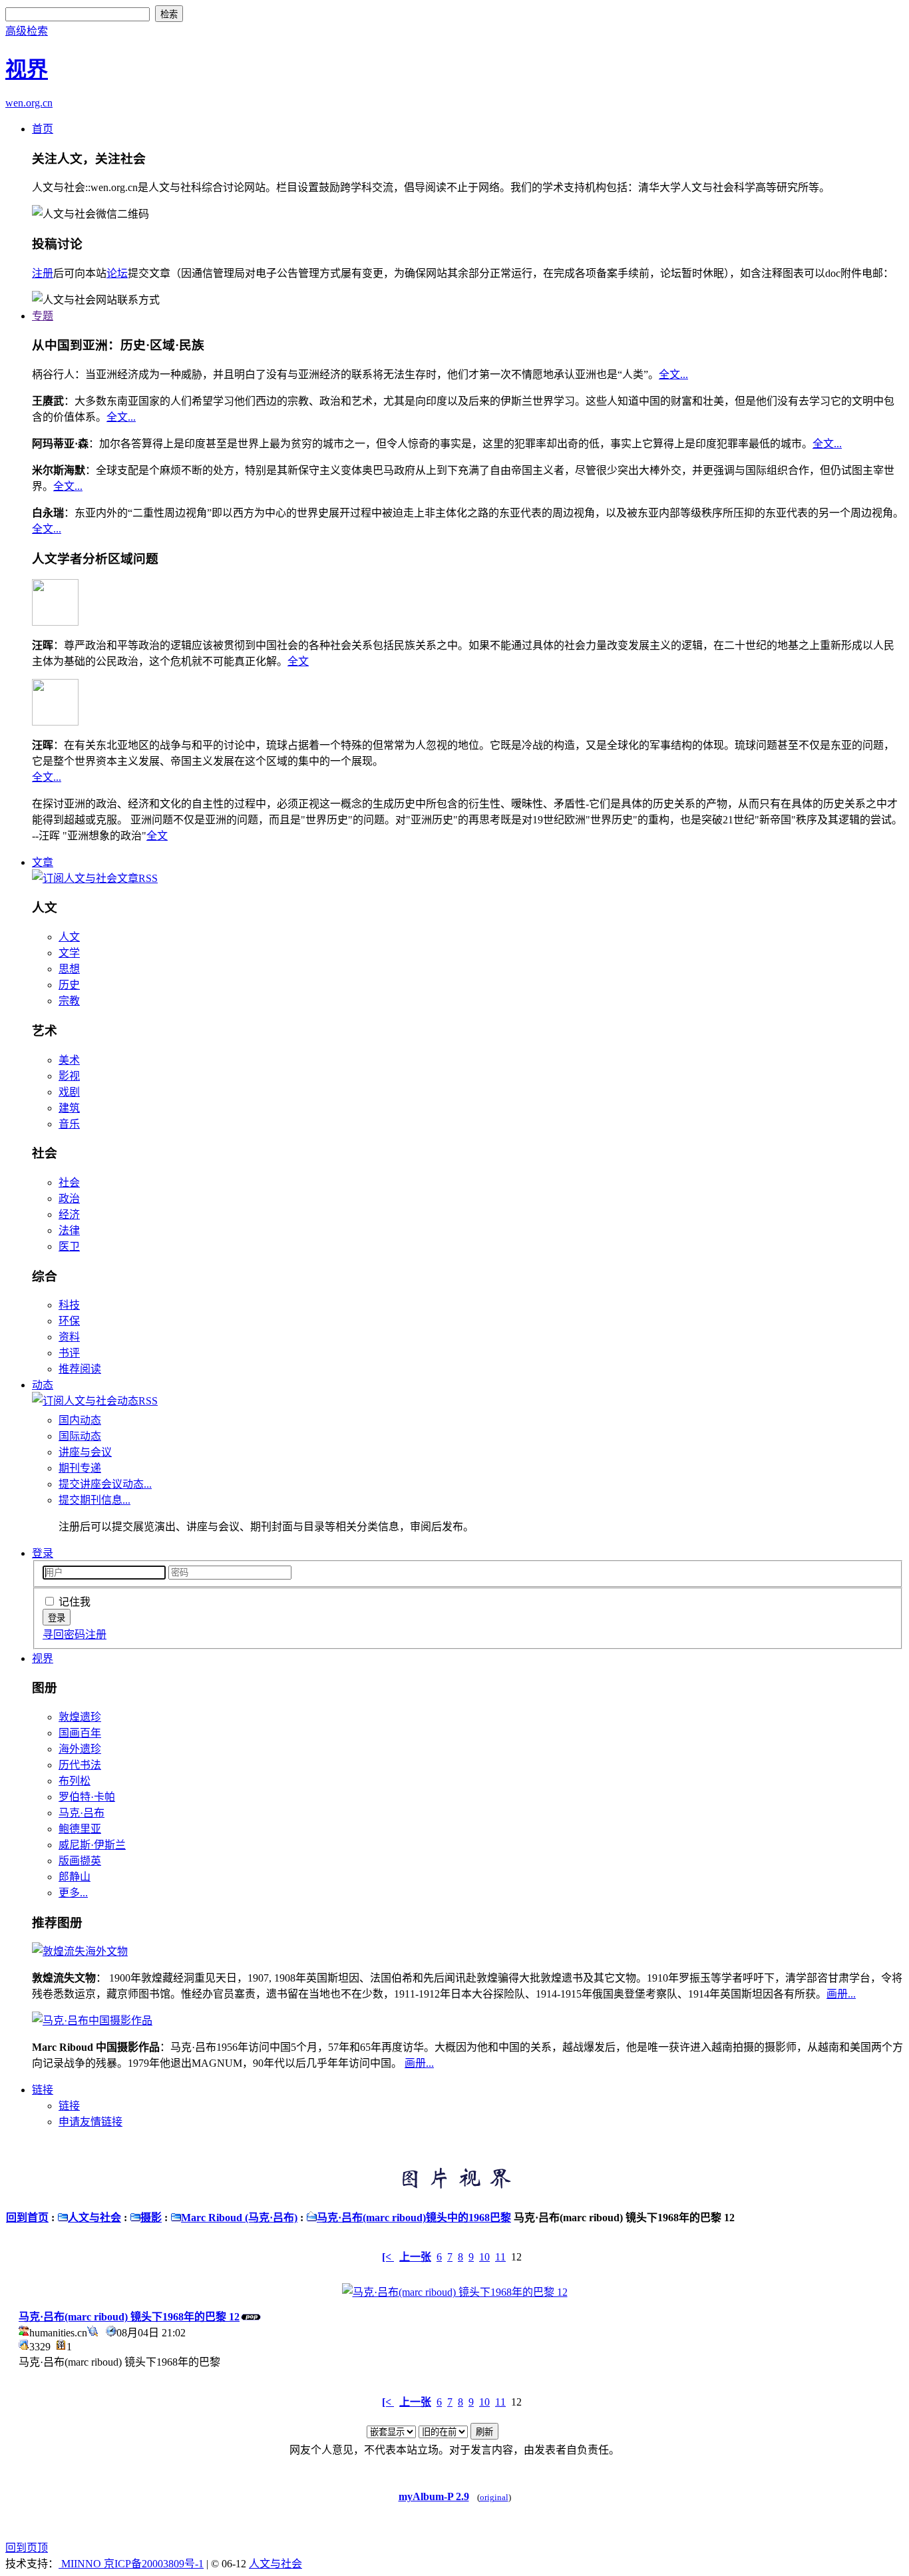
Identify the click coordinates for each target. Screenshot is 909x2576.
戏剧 (69, 1092)
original (494, 2497)
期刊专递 (80, 1468)
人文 (69, 937)
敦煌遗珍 (80, 1717)
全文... (673, 374)
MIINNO (81, 2564)
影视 (69, 1076)
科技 (69, 1305)
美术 (69, 1060)
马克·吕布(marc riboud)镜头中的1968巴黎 (414, 2218)
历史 (69, 985)
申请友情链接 (91, 2122)
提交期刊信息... (94, 1500)
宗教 (69, 1001)
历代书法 (80, 1765)
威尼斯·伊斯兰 (92, 1845)
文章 (43, 862)
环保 (69, 1321)
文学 (69, 953)
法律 (69, 1230)
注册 (43, 273)
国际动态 (80, 1436)
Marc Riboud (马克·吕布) (239, 2218)
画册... (841, 1994)
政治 (69, 1198)
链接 (43, 2090)
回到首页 (27, 2218)
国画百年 (80, 1733)
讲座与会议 (85, 1452)
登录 (43, 1553)
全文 (298, 661)
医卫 (69, 1246)
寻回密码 (64, 1634)
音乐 (69, 1124)
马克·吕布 (82, 1813)
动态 (43, 1385)
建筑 (69, 1108)
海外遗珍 (80, 1749)
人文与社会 (94, 2218)
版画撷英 (80, 1861)
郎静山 (75, 1877)
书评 (69, 1353)
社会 (69, 1182)
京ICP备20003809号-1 (154, 2564)
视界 (43, 1658)
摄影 (151, 2218)
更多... (73, 1893)
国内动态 (80, 1420)
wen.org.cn (29, 103)
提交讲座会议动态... (105, 1484)
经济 (69, 1214)
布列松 (75, 1781)
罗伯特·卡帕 (87, 1797)
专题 (43, 316)
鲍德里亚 (80, 1829)
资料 (69, 1337)
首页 (43, 129)
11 (500, 2257)
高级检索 (27, 31)
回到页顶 (27, 2548)
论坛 (117, 273)
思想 (69, 969)
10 (484, 2257)
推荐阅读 (80, 1369)
